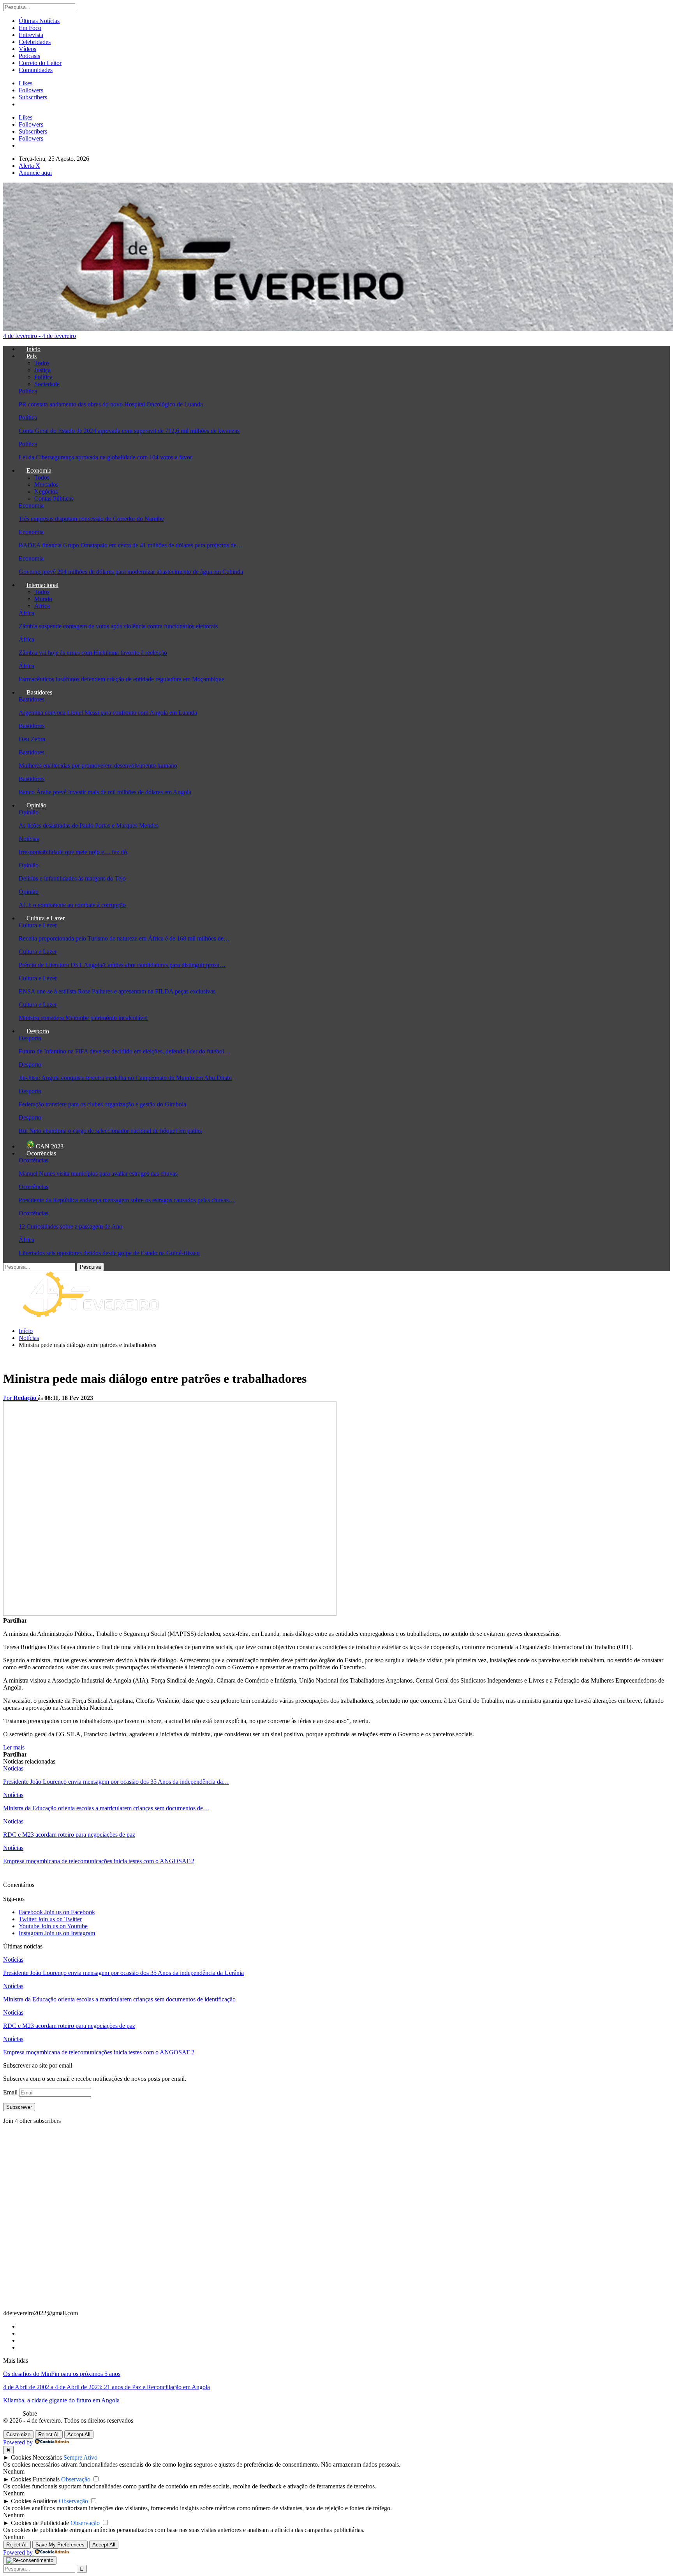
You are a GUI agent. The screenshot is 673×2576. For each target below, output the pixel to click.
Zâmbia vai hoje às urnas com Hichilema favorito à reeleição (93, 653)
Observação (76, 2479)
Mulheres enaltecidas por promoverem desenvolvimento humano (98, 766)
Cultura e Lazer (46, 918)
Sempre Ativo (80, 2457)
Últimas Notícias (39, 21)
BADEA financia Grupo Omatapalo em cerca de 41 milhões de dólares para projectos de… (131, 545)
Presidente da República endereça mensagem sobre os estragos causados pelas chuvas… (127, 1200)
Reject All (49, 2434)
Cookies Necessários (36, 2457)
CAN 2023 (49, 1146)
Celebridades (35, 42)
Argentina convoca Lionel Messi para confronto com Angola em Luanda (108, 713)
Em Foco (30, 28)
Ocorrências (41, 1153)
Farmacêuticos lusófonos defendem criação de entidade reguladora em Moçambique (122, 679)
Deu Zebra (32, 739)
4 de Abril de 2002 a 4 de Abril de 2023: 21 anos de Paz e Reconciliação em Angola (107, 2387)
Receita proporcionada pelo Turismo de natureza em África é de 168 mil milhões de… (124, 938)
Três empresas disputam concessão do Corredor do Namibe (91, 519)
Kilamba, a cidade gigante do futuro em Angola (61, 2400)
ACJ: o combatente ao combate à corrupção (72, 905)
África (42, 606)
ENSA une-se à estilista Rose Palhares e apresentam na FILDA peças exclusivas (117, 991)
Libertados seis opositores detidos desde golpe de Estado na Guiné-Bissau (109, 1253)
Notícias (29, 839)
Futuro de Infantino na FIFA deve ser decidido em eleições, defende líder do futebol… (124, 1051)
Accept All (79, 2434)
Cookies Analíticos (34, 2501)
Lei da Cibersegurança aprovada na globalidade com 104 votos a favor (105, 457)
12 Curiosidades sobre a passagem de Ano (70, 1226)
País (32, 356)
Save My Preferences (60, 2545)
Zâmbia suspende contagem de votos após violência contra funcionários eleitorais (118, 626)
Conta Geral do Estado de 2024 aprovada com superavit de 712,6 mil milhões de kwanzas (129, 431)
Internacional (42, 585)
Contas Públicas (54, 498)
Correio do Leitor (40, 63)
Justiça (42, 370)
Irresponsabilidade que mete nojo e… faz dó (73, 852)
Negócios (46, 491)
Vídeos (27, 49)
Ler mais (14, 1747)
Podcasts (29, 56)
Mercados (46, 484)
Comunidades (36, 70)
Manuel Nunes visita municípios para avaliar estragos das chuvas (98, 1174)
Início (33, 349)
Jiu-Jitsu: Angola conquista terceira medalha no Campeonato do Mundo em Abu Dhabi (125, 1078)
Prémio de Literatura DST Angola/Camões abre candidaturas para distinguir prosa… (122, 965)
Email (11, 2092)
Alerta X (29, 166)
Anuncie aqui (35, 173)
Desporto (38, 1031)
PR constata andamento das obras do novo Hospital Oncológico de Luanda (111, 404)
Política (43, 377)
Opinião (36, 805)
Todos (42, 363)
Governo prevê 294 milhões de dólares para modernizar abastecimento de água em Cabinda (131, 572)
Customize (18, 2434)
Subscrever (19, 2107)
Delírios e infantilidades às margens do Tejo (72, 878)
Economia (39, 470)
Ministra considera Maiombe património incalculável (83, 1018)
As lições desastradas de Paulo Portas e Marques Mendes (89, 826)
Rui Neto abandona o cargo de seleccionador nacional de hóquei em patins (110, 1131)
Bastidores (39, 692)
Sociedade (47, 384)
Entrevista (31, 35)
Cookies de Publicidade (40, 2523)
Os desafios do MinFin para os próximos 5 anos (62, 2374)
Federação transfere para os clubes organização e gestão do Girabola (102, 1104)
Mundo (43, 599)
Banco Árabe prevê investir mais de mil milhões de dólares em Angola (105, 792)
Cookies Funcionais (35, 2479)
